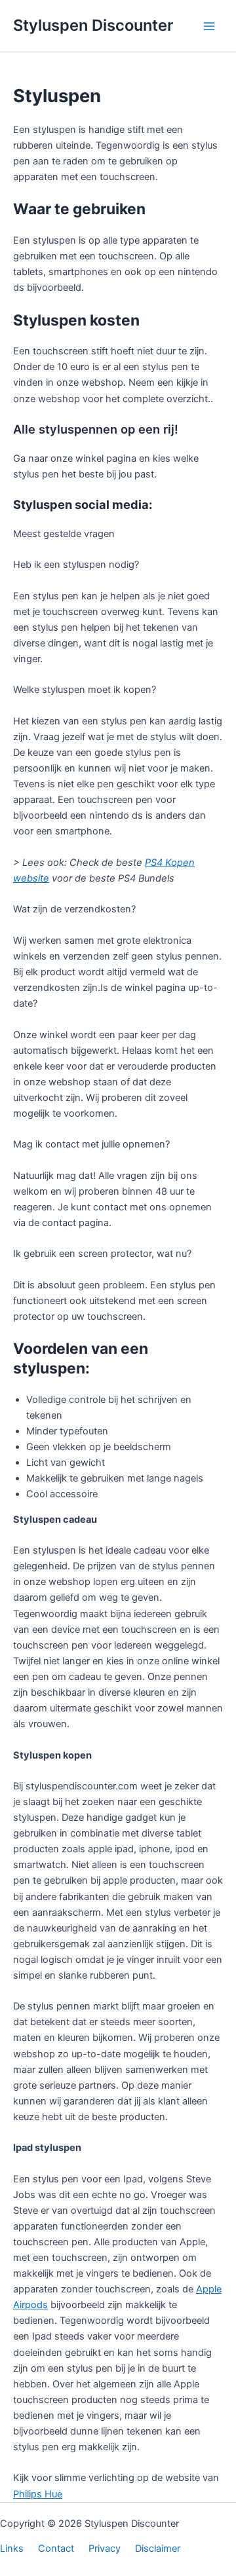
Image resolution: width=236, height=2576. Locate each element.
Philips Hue (38, 2494)
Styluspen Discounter (93, 25)
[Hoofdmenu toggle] (209, 26)
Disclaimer (158, 2548)
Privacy (105, 2548)
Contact (56, 2548)
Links (12, 2548)
